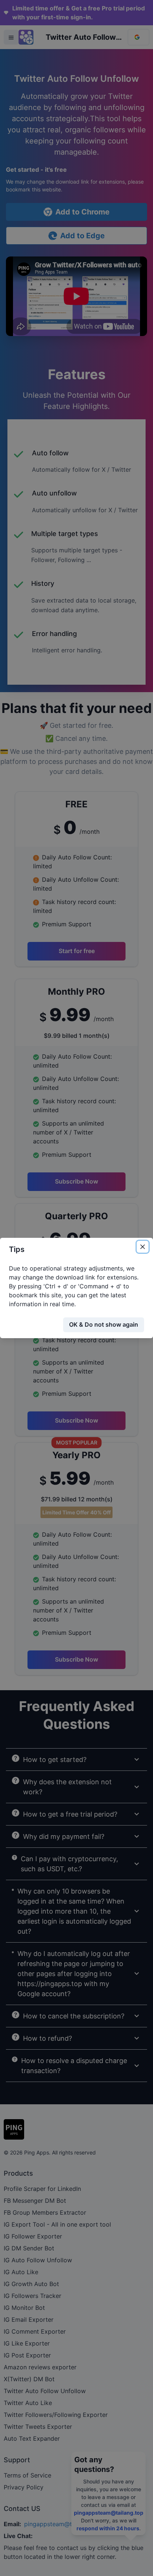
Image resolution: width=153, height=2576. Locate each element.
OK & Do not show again (104, 1324)
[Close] (143, 1247)
